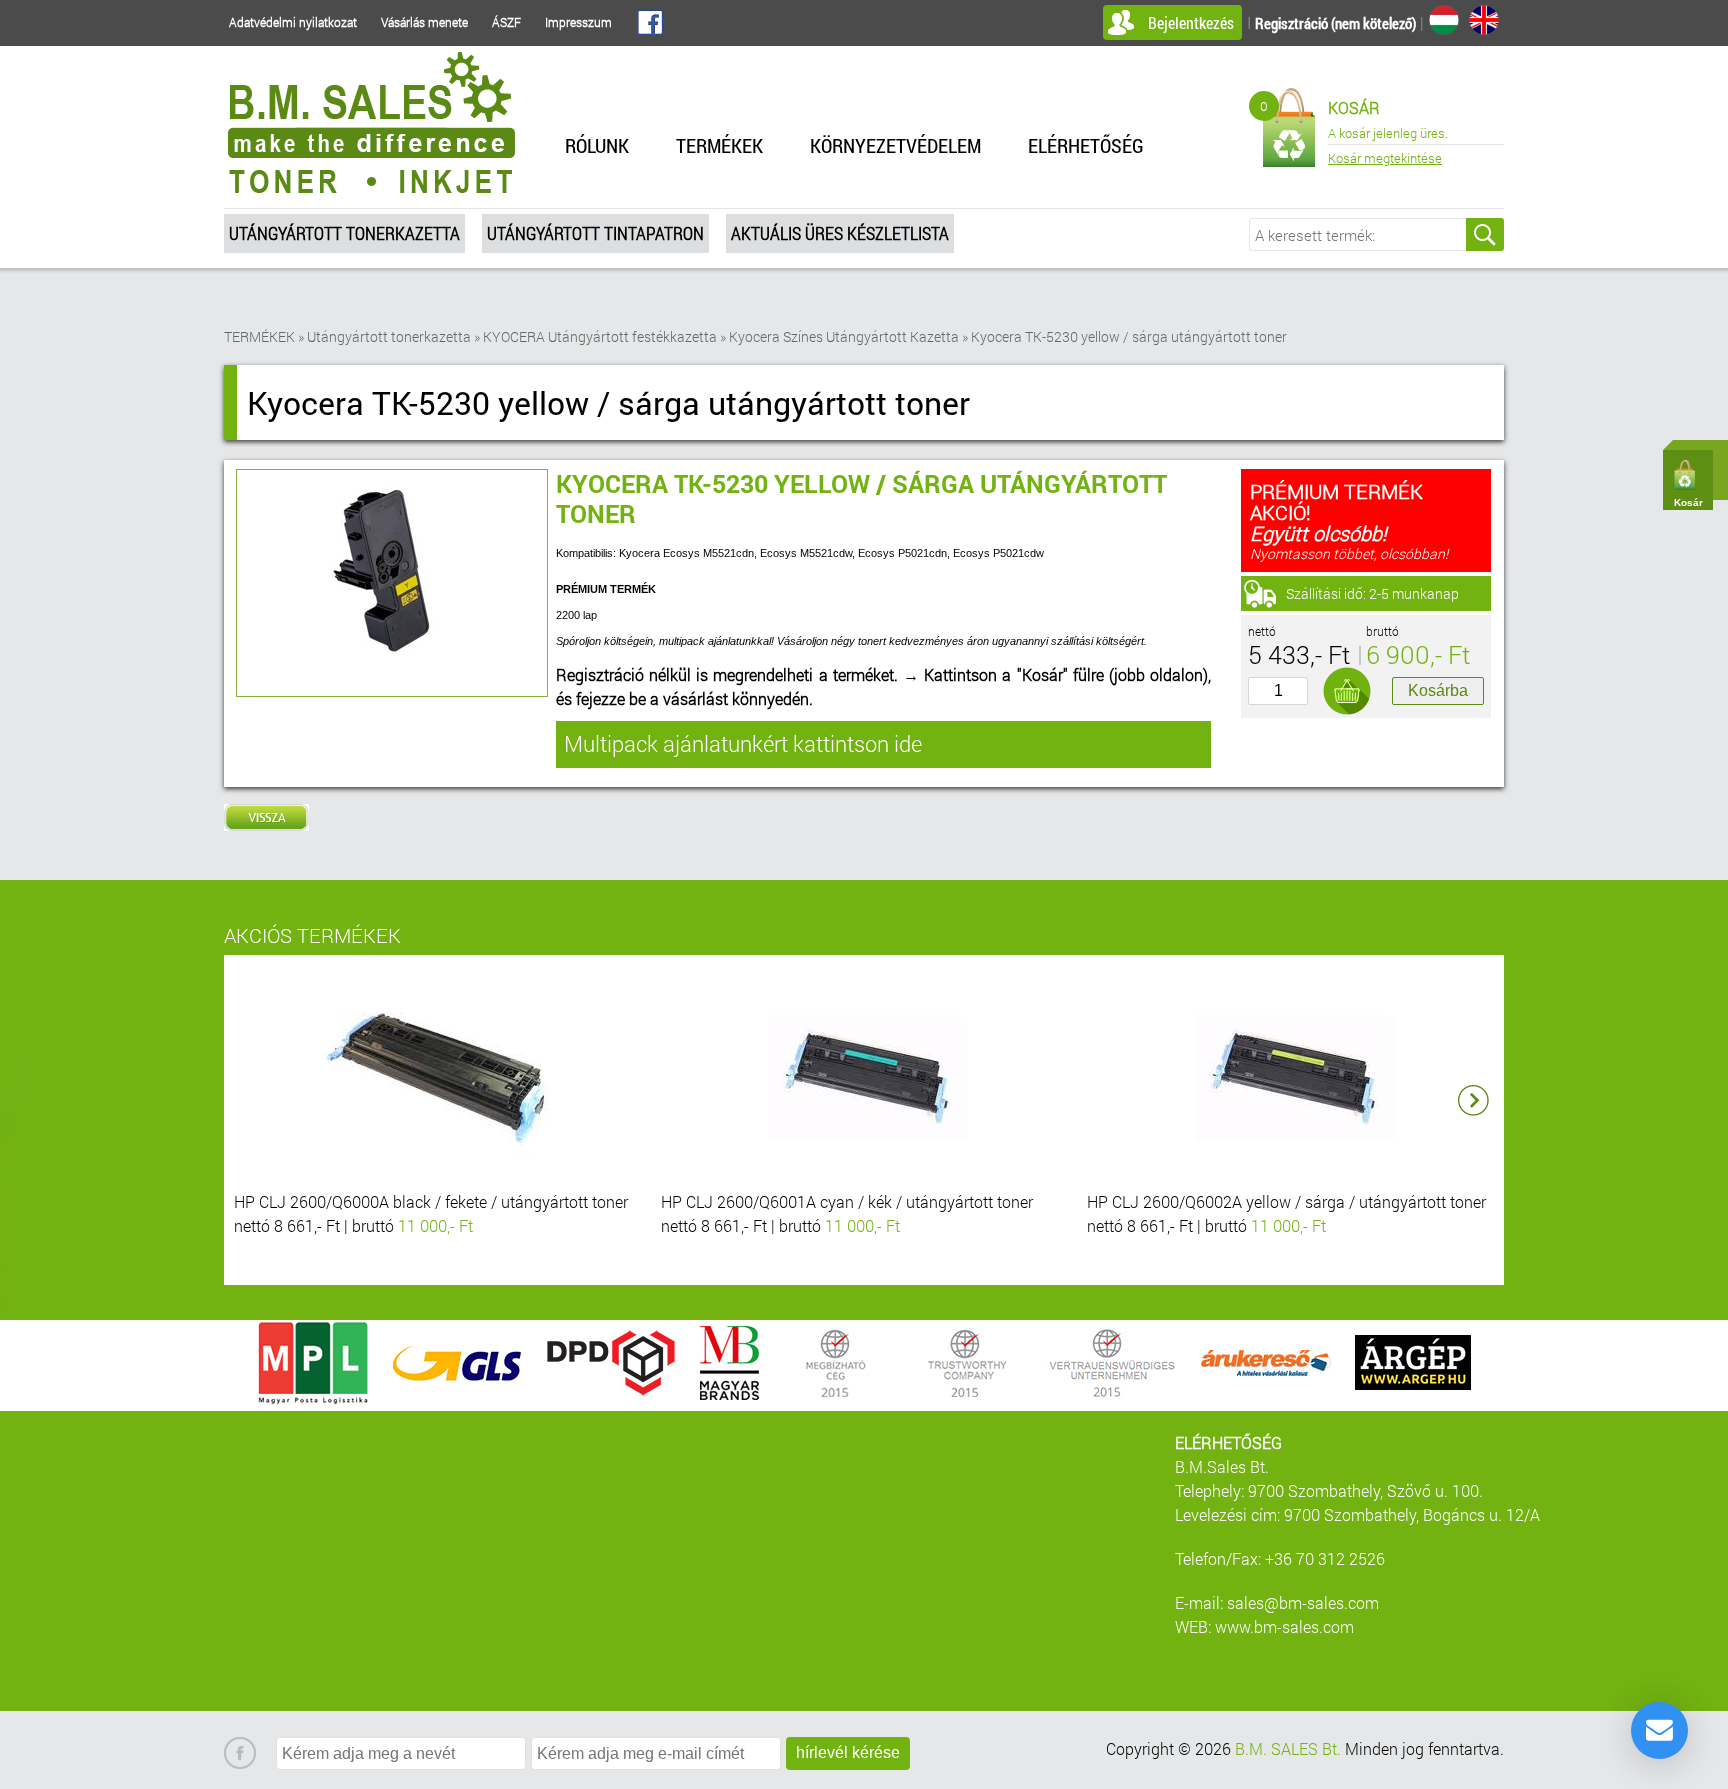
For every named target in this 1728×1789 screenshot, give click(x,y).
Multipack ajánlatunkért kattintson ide (743, 743)
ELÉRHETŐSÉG (1086, 145)
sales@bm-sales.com (1303, 1602)
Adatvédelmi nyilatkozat (293, 22)
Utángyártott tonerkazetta (344, 233)
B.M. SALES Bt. (1288, 1748)
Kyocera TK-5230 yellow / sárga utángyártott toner (1129, 336)
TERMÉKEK (719, 145)
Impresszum (578, 22)
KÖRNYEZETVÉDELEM (895, 145)
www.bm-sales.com (1284, 1626)
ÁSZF (506, 22)
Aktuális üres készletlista (840, 233)
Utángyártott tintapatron (595, 233)
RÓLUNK (597, 145)
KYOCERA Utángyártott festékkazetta (600, 336)
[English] (1484, 20)
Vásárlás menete (424, 22)
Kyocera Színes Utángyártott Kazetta (844, 336)
